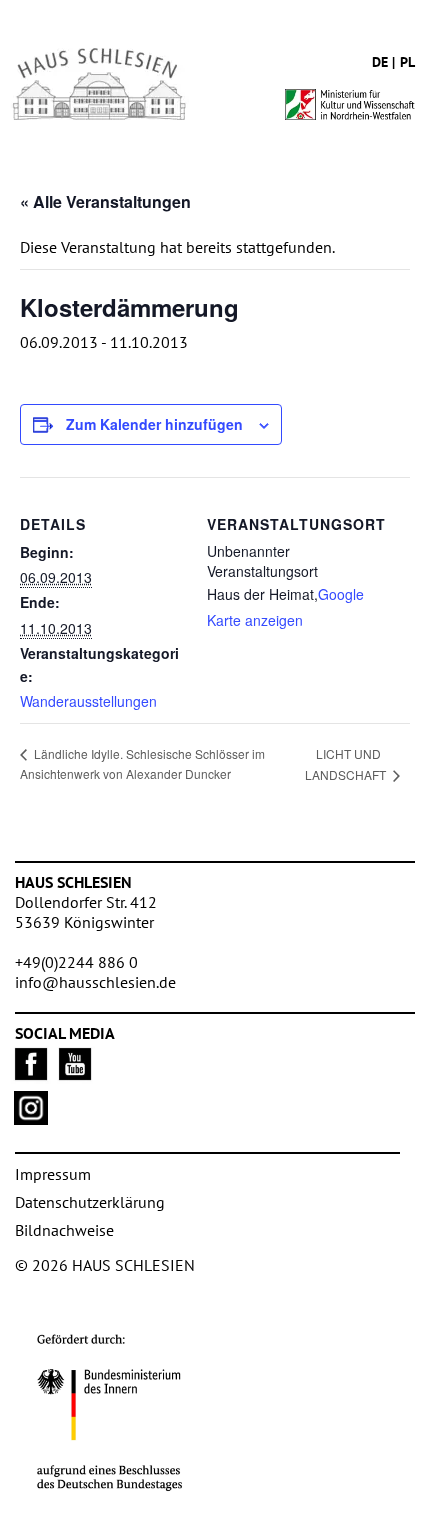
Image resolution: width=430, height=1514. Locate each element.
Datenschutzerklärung (90, 1202)
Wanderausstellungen (88, 701)
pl (407, 62)
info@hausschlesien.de (95, 982)
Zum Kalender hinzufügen (154, 424)
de (380, 62)
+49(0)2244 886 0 (76, 962)
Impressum (53, 1174)
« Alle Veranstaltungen (105, 201)
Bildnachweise (64, 1230)
